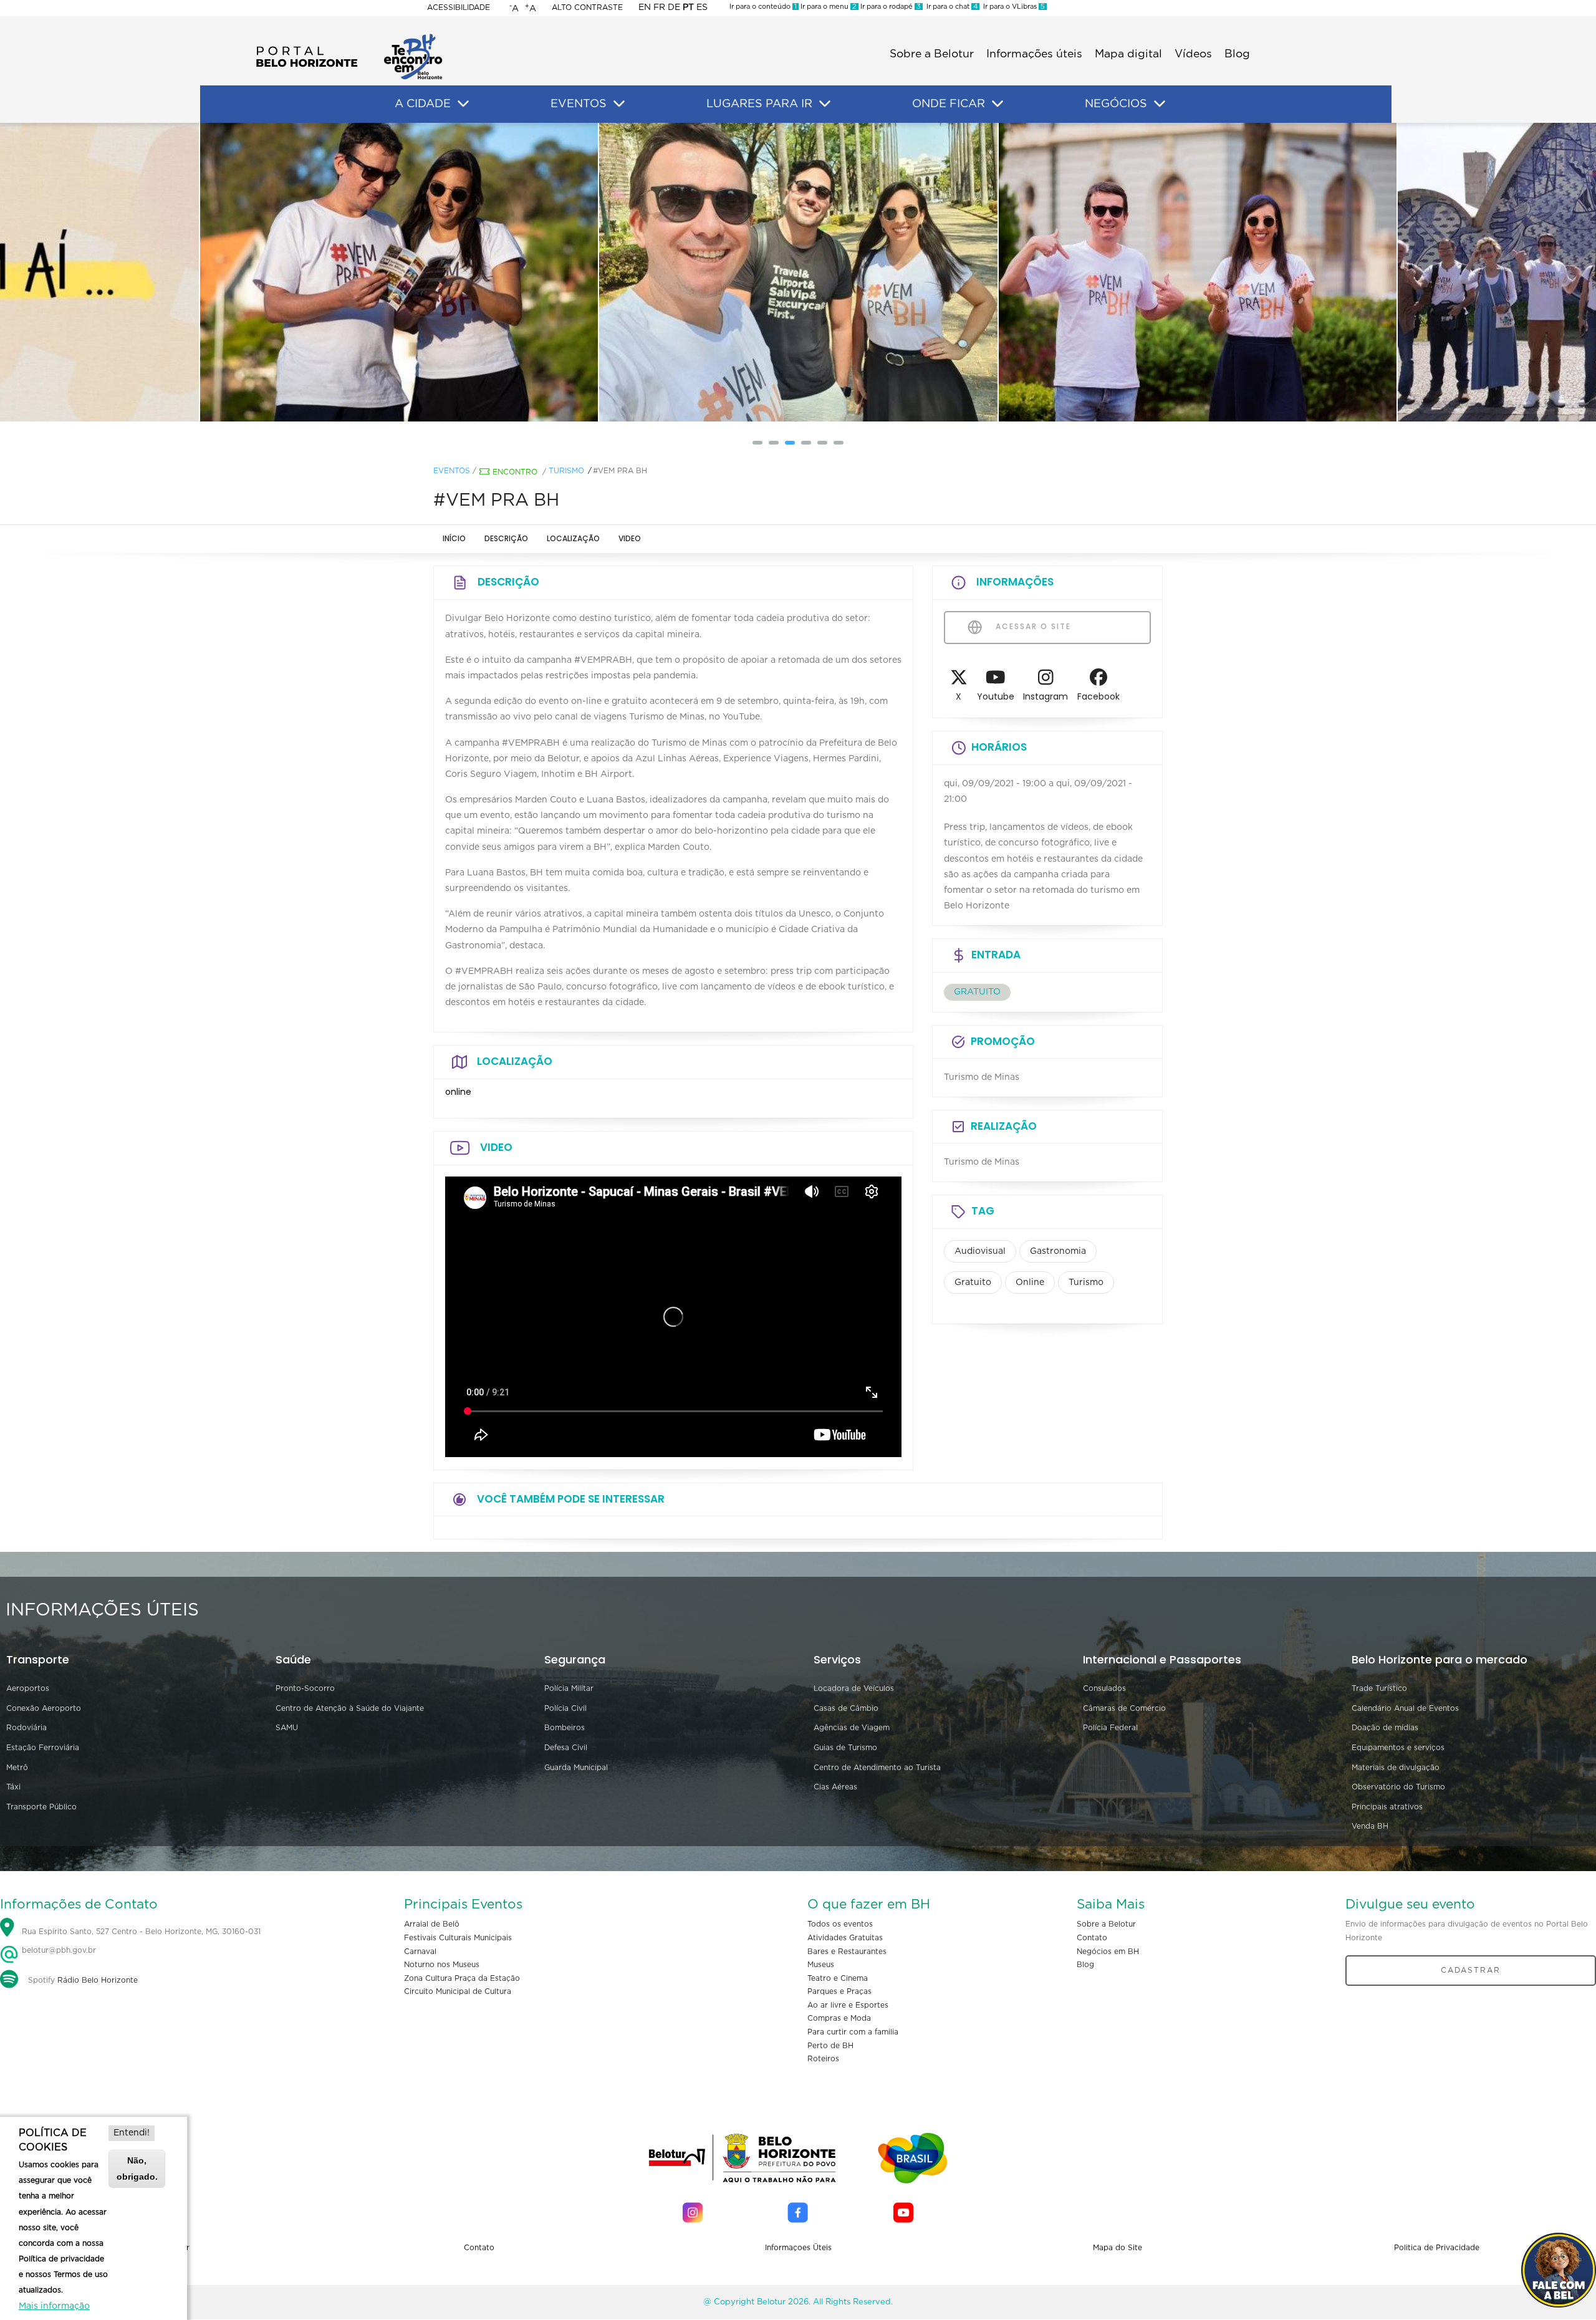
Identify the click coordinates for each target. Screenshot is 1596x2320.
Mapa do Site (1118, 2248)
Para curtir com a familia (853, 2032)
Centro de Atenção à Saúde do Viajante (350, 1708)
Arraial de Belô (432, 1924)
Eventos (452, 471)
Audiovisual (980, 1251)
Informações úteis (1034, 54)
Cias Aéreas (835, 1787)
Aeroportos (28, 1688)
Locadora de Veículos (854, 1688)
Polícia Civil (565, 1708)
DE (674, 7)
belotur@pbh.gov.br (58, 1950)
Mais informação (54, 2306)
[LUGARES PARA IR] (825, 104)
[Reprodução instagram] (399, 272)
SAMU (287, 1728)
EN (645, 7)
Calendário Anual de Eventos (1405, 1708)
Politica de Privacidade (1437, 2248)
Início (454, 538)
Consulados (1104, 1688)
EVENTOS (579, 104)
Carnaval (420, 1952)
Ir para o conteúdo (763, 7)
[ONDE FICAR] (997, 104)
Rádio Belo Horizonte (98, 1980)
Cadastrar (1471, 1970)
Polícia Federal (1110, 1728)
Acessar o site (1032, 626)
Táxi (13, 1787)
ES (702, 7)
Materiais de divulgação (1396, 1768)
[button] (757, 443)
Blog (1237, 54)
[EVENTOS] (619, 104)
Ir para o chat (950, 7)
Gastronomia (1058, 1251)
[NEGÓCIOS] (1160, 104)
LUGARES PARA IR (759, 104)
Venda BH (1370, 1826)
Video (630, 538)
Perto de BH (830, 2046)
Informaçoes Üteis (798, 2248)
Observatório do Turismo (1398, 1787)
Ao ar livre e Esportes (848, 2005)
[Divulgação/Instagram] (798, 272)
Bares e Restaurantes (847, 1952)
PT (688, 7)
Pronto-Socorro (305, 1688)
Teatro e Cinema (838, 1978)
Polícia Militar (569, 1688)
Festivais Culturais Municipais (458, 1938)
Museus (821, 1965)
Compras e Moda (839, 2018)
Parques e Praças (839, 1991)
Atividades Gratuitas (845, 1938)
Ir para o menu (828, 7)
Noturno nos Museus (442, 1965)
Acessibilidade (459, 7)
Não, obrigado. (137, 2168)
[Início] (349, 37)
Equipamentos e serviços (1398, 1748)
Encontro (515, 472)
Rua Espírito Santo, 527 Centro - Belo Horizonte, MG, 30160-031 (141, 1932)
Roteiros (823, 2059)
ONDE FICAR (949, 104)
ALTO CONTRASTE (587, 7)
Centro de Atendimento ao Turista (877, 1768)
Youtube (996, 696)
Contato (1092, 1938)
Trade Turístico (1379, 1688)
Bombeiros (565, 1728)
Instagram (1046, 696)
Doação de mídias (1385, 1728)
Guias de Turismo (845, 1748)
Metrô (17, 1768)
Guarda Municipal (576, 1768)
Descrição (506, 538)
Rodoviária (26, 1728)
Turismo (566, 471)
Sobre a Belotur (932, 54)
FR (659, 7)
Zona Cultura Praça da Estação (462, 1978)
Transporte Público (41, 1807)
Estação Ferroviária (43, 1748)
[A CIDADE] (463, 104)
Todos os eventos (840, 1924)
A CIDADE (423, 104)
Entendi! (132, 2133)
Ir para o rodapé (890, 7)
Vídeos (1193, 54)
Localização (573, 538)
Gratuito (973, 1283)
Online (1030, 1283)
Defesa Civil (566, 1748)
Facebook (1098, 696)
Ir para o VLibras (1012, 7)
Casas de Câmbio (846, 1708)
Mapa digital (1128, 54)
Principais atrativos (1387, 1807)
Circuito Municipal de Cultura (458, 1991)
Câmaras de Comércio (1124, 1708)
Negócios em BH (1108, 1952)
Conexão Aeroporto (44, 1708)
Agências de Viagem (852, 1728)
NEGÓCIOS (1116, 104)
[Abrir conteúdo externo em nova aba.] (959, 681)
